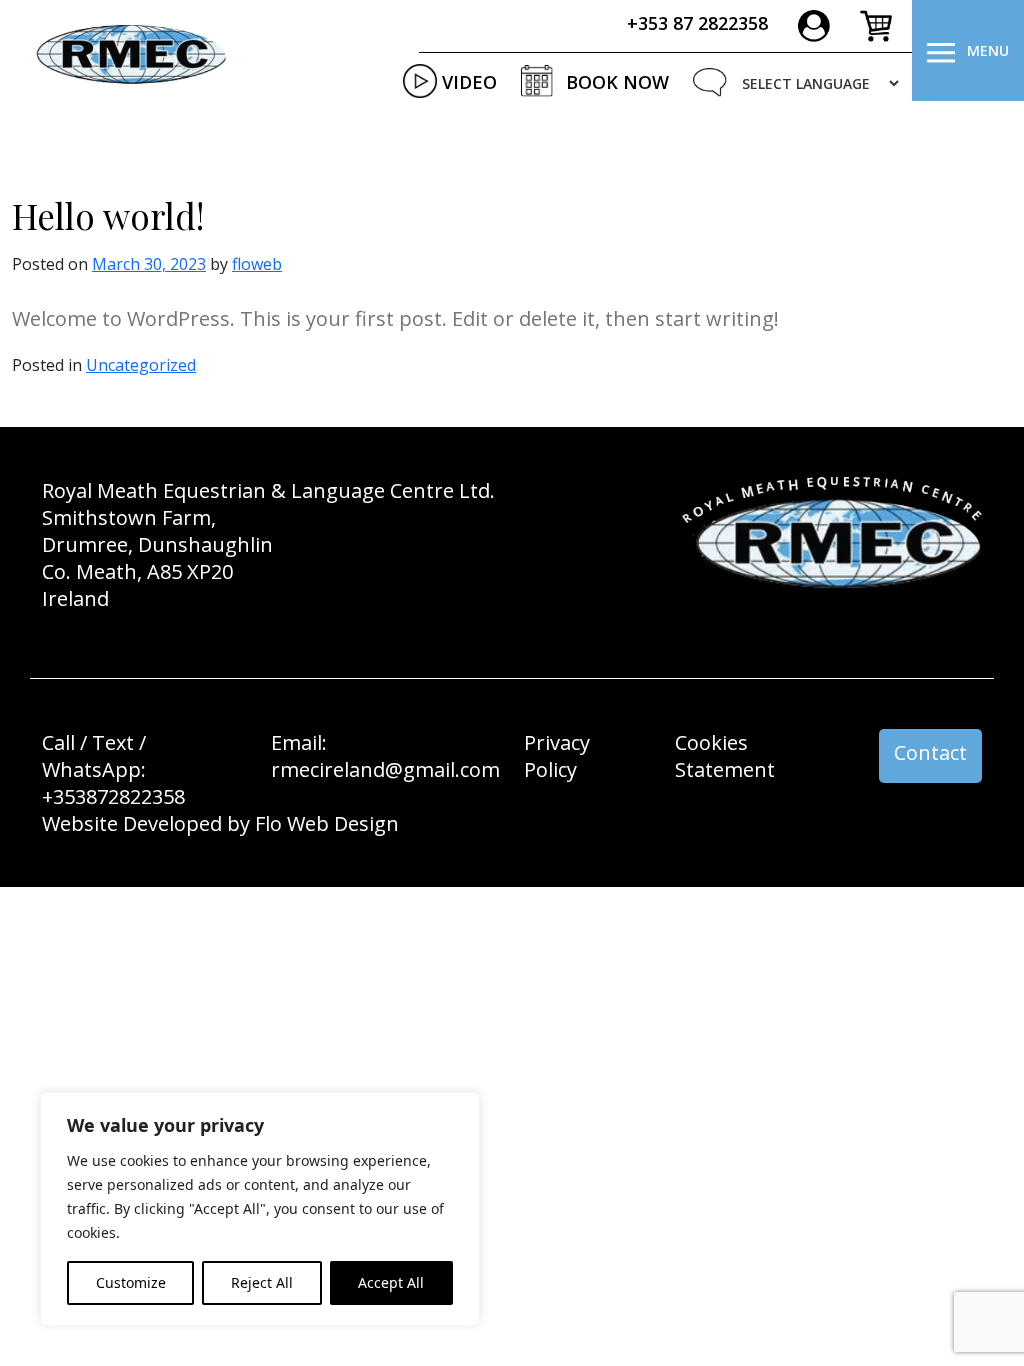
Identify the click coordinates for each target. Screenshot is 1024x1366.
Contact (930, 752)
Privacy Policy (557, 756)
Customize (131, 1282)
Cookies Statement (725, 756)
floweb (257, 264)
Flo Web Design (327, 823)
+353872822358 (113, 796)
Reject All (262, 1282)
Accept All (391, 1282)
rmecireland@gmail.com (385, 769)
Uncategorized (141, 365)
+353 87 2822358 (697, 23)
